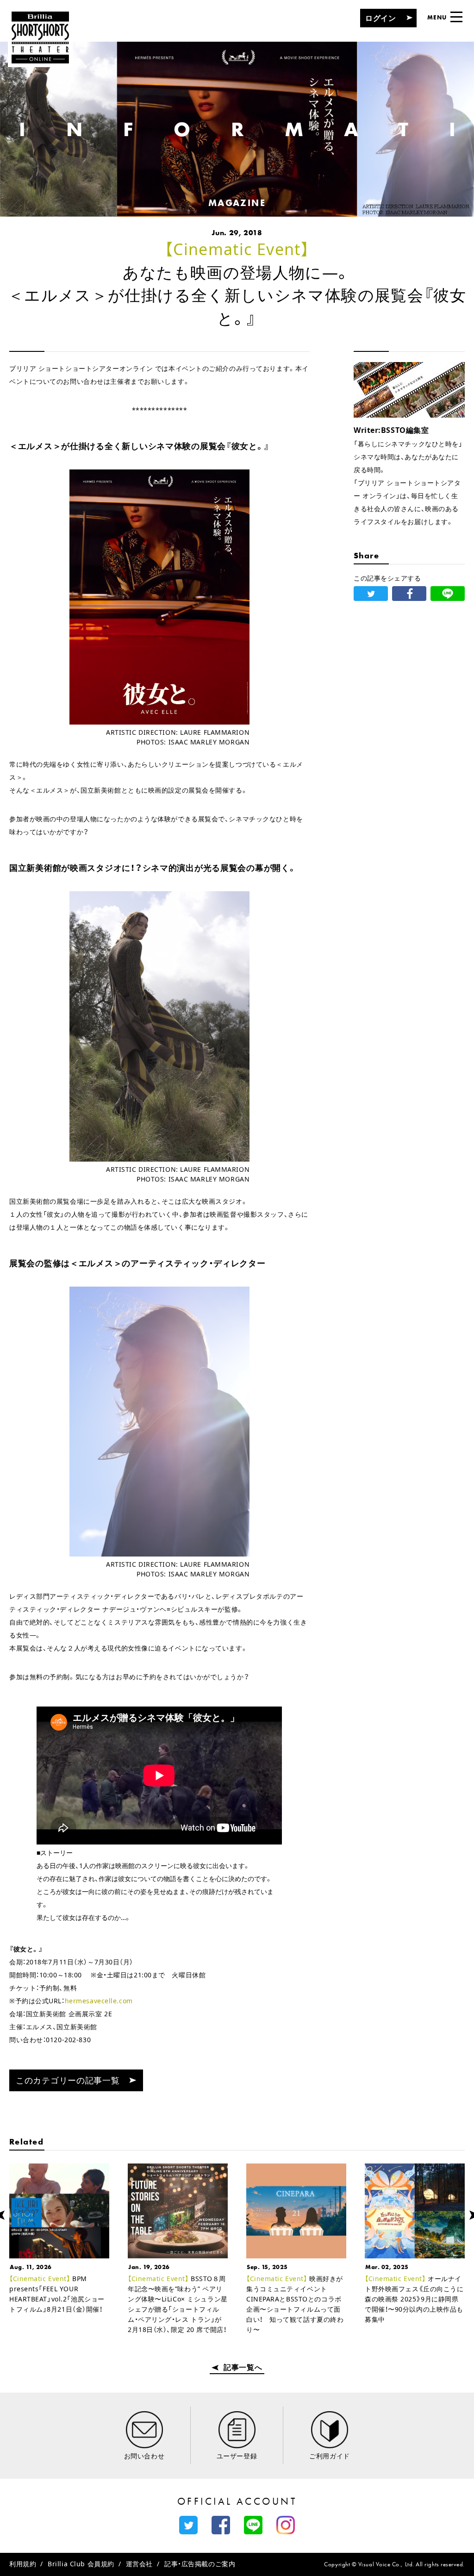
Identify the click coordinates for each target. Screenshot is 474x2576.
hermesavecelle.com (99, 2001)
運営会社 (139, 2564)
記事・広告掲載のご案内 (200, 2564)
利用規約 (23, 2564)
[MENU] (456, 17)
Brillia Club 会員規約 (81, 2564)
